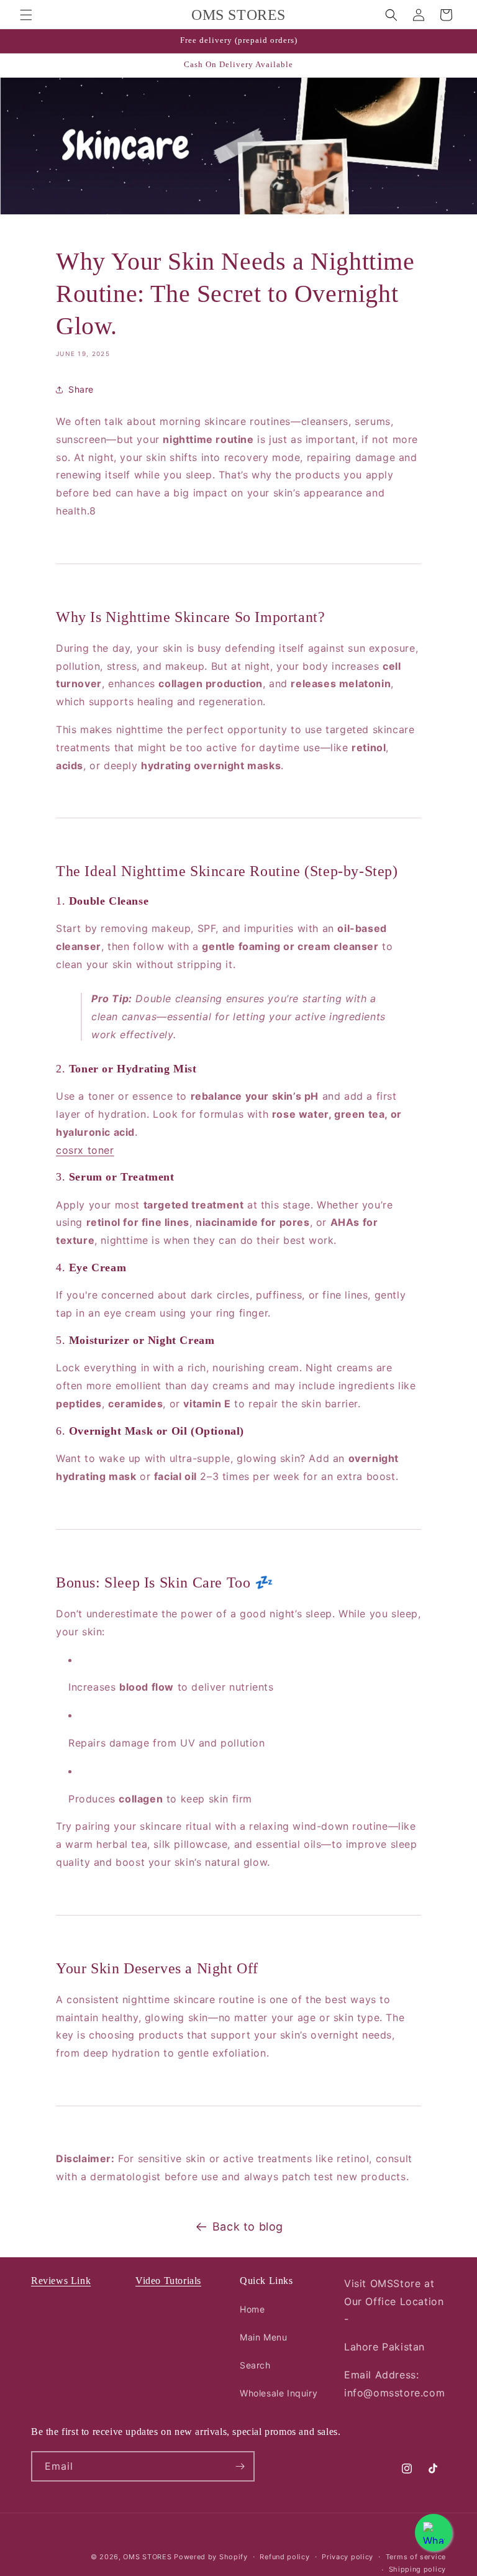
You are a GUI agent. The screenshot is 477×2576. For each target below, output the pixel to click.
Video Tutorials (168, 2281)
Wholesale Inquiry (279, 2393)
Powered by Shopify (211, 2557)
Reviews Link (61, 2281)
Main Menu (263, 2337)
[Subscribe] (240, 2466)
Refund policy (284, 2557)
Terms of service (416, 2557)
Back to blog (248, 2227)
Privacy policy (348, 2557)
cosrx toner (85, 1150)
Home (252, 2309)
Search (255, 2365)
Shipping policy (418, 2569)
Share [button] (81, 389)
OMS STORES (147, 2557)
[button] (26, 15)
